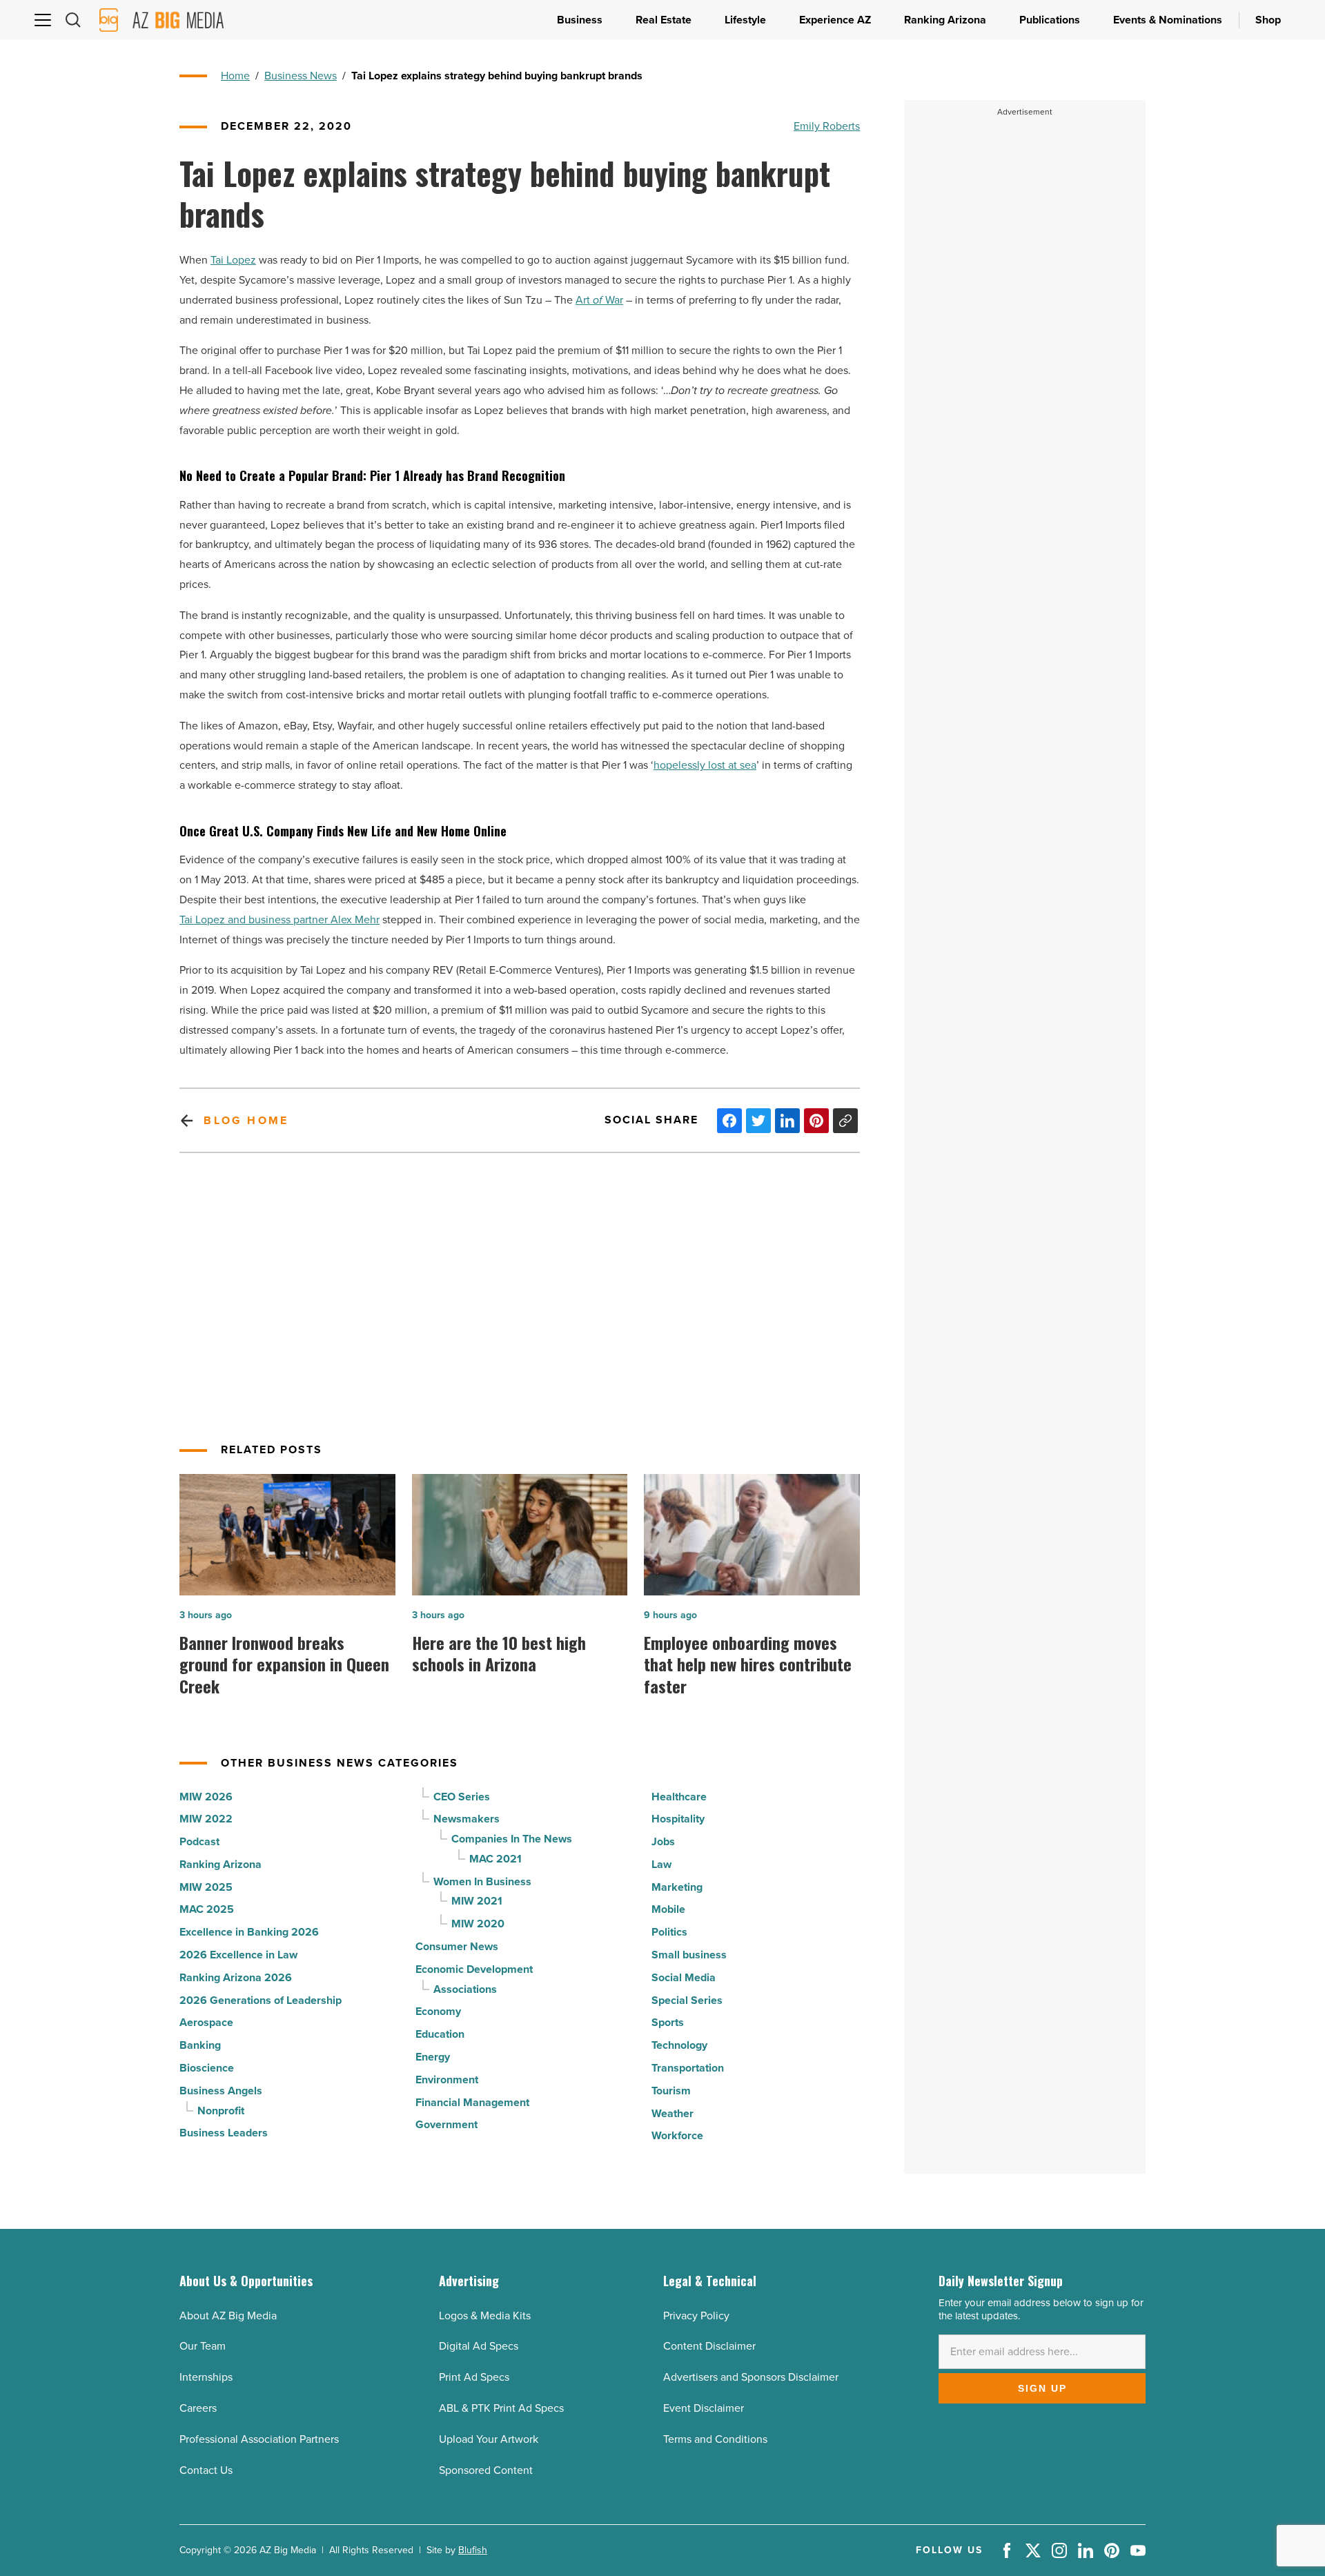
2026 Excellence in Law (238, 1955)
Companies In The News (512, 1839)
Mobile (668, 1909)
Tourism (671, 2091)
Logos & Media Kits (485, 2316)
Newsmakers (467, 1819)
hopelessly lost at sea (705, 765)
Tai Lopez (233, 260)
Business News (301, 76)
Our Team (203, 2346)
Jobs (663, 1841)
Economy (438, 2011)
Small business (689, 1955)
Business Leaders (224, 2133)
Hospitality (678, 1819)
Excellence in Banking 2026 (249, 1932)
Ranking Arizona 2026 (236, 1977)
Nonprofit (221, 2111)
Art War (599, 300)
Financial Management (472, 2102)
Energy (433, 2057)
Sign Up (1042, 2388)
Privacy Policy (696, 2316)
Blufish (473, 2550)
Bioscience (207, 2068)
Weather (673, 2113)
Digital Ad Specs (479, 2346)
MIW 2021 (477, 1901)
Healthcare (679, 1797)
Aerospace (206, 2022)
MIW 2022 (206, 1819)
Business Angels (221, 2091)
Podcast (199, 1841)
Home (235, 76)
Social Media (684, 1977)
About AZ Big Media (228, 2316)
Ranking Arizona (220, 1864)
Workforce (677, 2135)
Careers (198, 2408)
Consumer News (457, 1946)
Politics (669, 1932)
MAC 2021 (495, 1859)
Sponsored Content (486, 2470)
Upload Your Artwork (489, 2439)
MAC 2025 (207, 1909)
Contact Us (206, 2470)
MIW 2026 (206, 1797)
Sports (668, 2022)
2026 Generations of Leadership (261, 2000)
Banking (200, 2045)
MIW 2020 (478, 1924)
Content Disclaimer (709, 2346)
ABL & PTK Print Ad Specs (501, 2408)
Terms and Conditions (715, 2439)
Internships (206, 2377)
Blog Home (246, 1120)
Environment (447, 2080)
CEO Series (462, 1797)
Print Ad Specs (474, 2377)
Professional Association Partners (259, 2439)
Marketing (677, 1887)
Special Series (687, 2000)
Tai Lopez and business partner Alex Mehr (279, 920)
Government (446, 2124)
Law (661, 1864)
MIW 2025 (206, 1887)
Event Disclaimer (704, 2408)
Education (440, 2034)
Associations (465, 1989)
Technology (679, 2045)
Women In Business (482, 1881)
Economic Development (474, 1969)
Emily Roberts (827, 126)
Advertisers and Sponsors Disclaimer (751, 2377)
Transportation (688, 2068)
